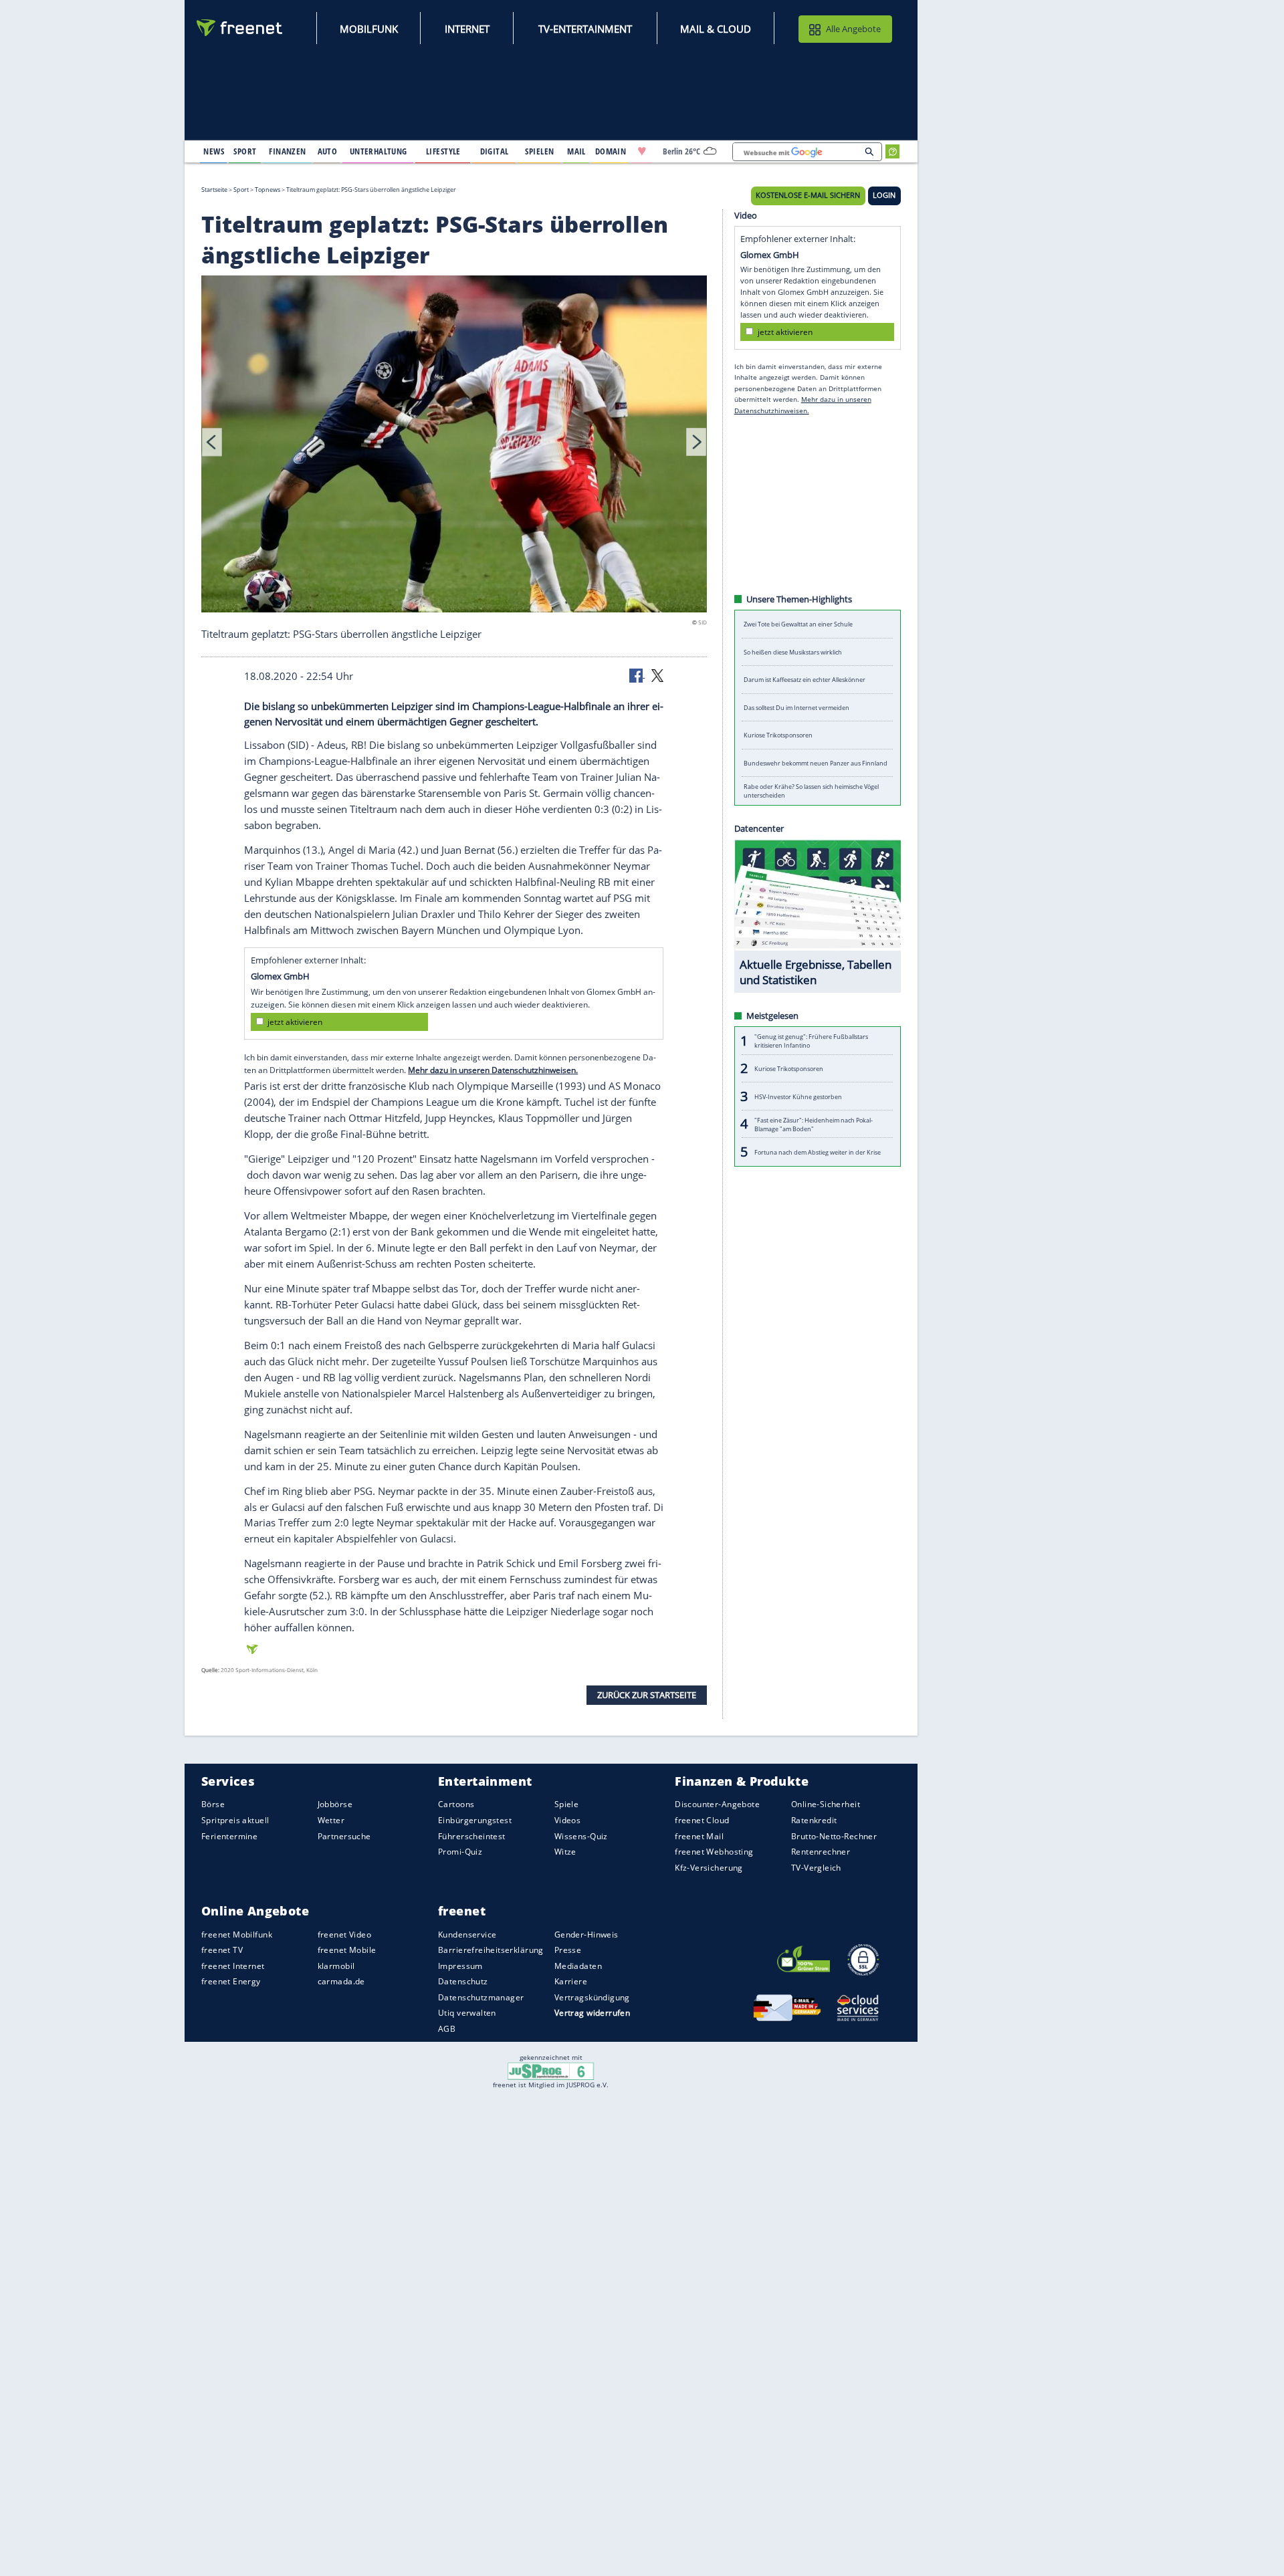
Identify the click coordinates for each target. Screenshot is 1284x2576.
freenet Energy (231, 1981)
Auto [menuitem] (328, 151)
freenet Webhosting (714, 1852)
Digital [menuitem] (495, 151)
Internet (467, 29)
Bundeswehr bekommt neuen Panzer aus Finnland (816, 763)
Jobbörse (335, 1804)
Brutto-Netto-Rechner (834, 1836)
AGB (447, 2028)
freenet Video (344, 1934)
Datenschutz (463, 1981)
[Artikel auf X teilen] (657, 675)
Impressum (460, 1965)
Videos (568, 1820)
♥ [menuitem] (642, 151)
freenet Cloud (702, 1820)
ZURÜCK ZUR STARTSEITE (647, 1695)
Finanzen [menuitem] (287, 151)
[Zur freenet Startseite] (240, 28)
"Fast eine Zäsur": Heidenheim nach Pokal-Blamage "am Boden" (814, 1124)
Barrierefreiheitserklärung (491, 1950)
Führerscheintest (472, 1836)
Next (696, 442)
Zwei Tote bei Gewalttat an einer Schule (798, 624)
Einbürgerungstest (475, 1820)
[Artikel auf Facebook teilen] (637, 675)
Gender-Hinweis (586, 1934)
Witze (565, 1852)
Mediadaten (578, 1965)
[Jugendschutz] (551, 2071)
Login (884, 195)
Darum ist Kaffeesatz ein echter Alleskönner (805, 680)
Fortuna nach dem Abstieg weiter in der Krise (818, 1152)
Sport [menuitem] (245, 151)
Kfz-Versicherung (709, 1867)
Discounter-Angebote (717, 1804)
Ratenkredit (814, 1820)
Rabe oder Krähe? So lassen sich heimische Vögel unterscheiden (811, 791)
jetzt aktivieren (295, 1021)
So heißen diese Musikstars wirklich (793, 652)
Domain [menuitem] (611, 151)
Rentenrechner (821, 1852)
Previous (212, 442)
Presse (568, 1950)
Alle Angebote (853, 29)
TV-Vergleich (816, 1867)
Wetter (331, 1820)
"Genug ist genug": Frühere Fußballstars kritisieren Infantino (811, 1041)
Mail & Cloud (716, 29)
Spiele (567, 1804)
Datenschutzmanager (481, 1997)
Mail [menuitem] (576, 151)
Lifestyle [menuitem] (443, 151)
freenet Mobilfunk (237, 1934)
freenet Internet (233, 1965)
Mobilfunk (369, 29)
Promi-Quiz (460, 1852)
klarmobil (336, 1965)
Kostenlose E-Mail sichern (808, 195)
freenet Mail (699, 1836)
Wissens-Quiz (581, 1836)
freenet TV (222, 1950)
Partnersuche (344, 1836)
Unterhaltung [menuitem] (379, 151)
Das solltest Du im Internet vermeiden (796, 708)
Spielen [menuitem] (539, 151)
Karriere (571, 1981)
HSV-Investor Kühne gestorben (798, 1096)
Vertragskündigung (592, 1997)
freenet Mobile (347, 1950)
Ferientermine (229, 1836)
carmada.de (341, 1981)
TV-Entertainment (585, 29)
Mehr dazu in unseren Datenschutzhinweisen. (493, 1070)
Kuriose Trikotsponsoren (778, 735)
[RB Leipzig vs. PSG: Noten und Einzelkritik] (454, 446)
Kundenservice (467, 1934)
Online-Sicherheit (826, 1804)
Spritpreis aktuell (235, 1820)
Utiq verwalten (467, 2013)
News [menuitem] (214, 151)
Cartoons (456, 1804)
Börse (213, 1804)
